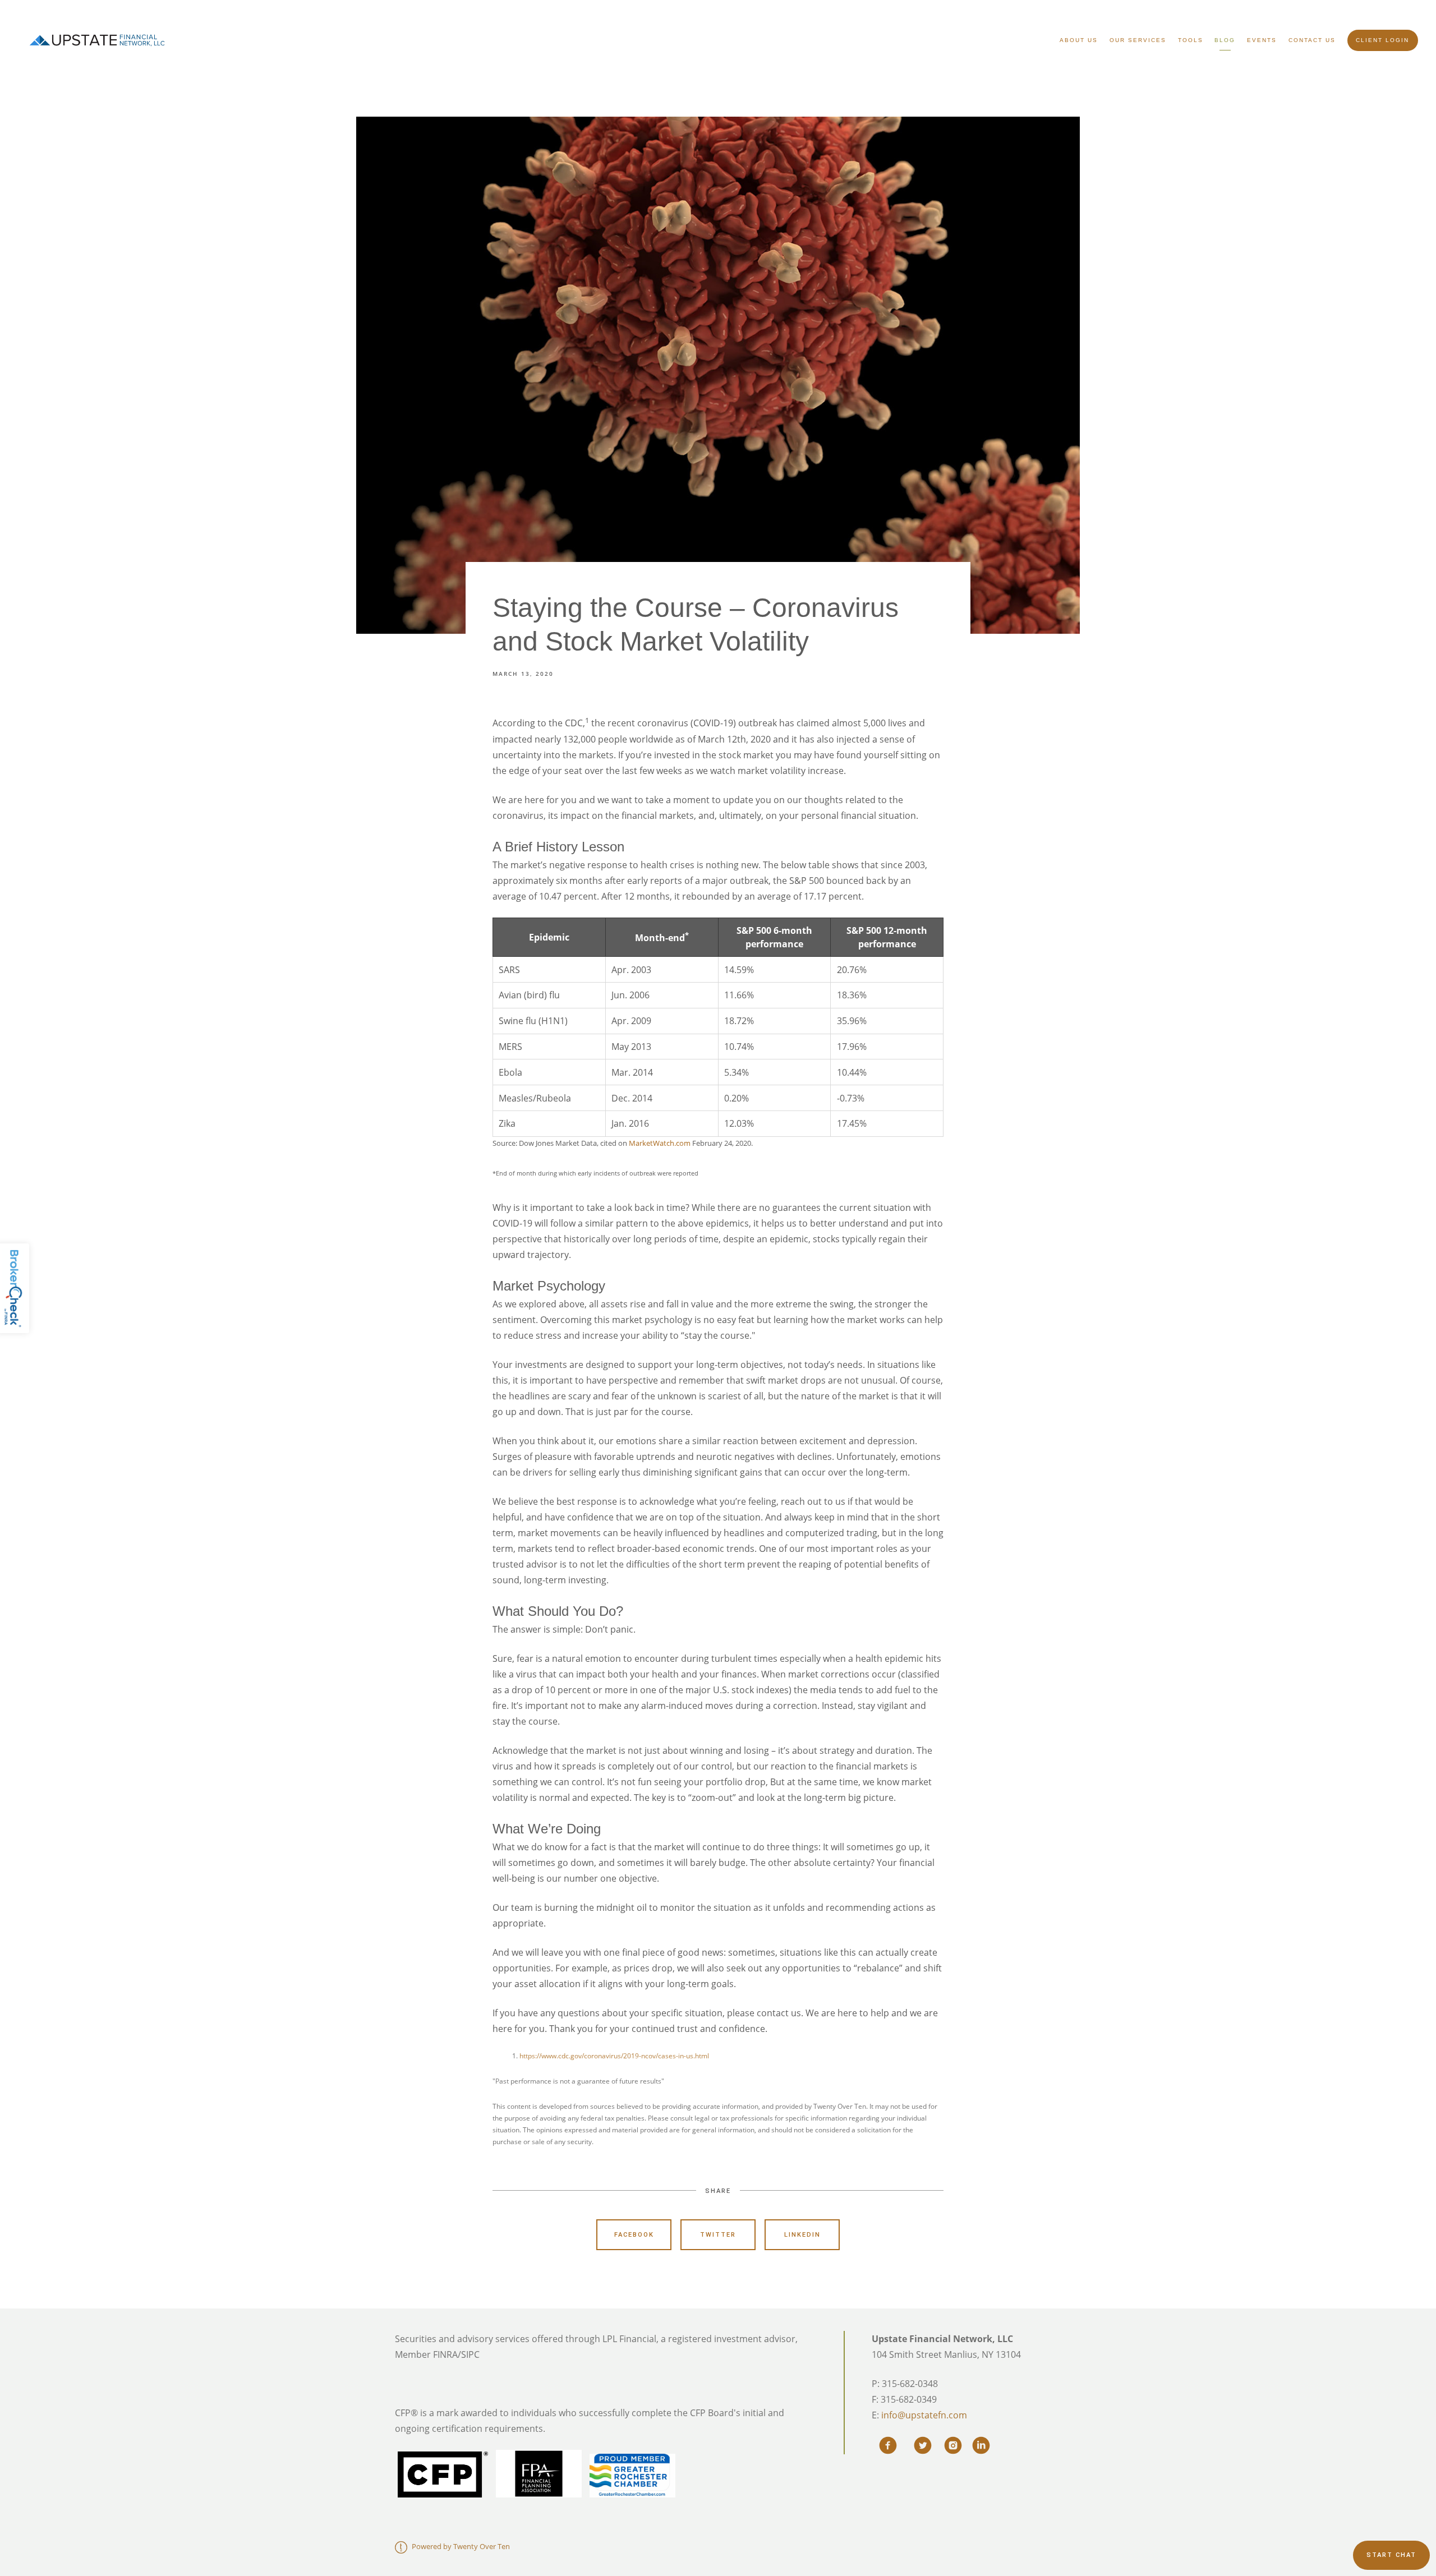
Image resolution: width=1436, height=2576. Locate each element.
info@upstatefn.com (924, 2415)
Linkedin (802, 2235)
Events (1262, 40)
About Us (1079, 40)
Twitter (718, 2235)
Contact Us (1312, 40)
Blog (1225, 40)
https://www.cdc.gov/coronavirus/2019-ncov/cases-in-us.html (614, 2056)
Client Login (1382, 40)
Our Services (1138, 40)
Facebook (634, 2235)
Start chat (1391, 2555)
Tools (1191, 40)
